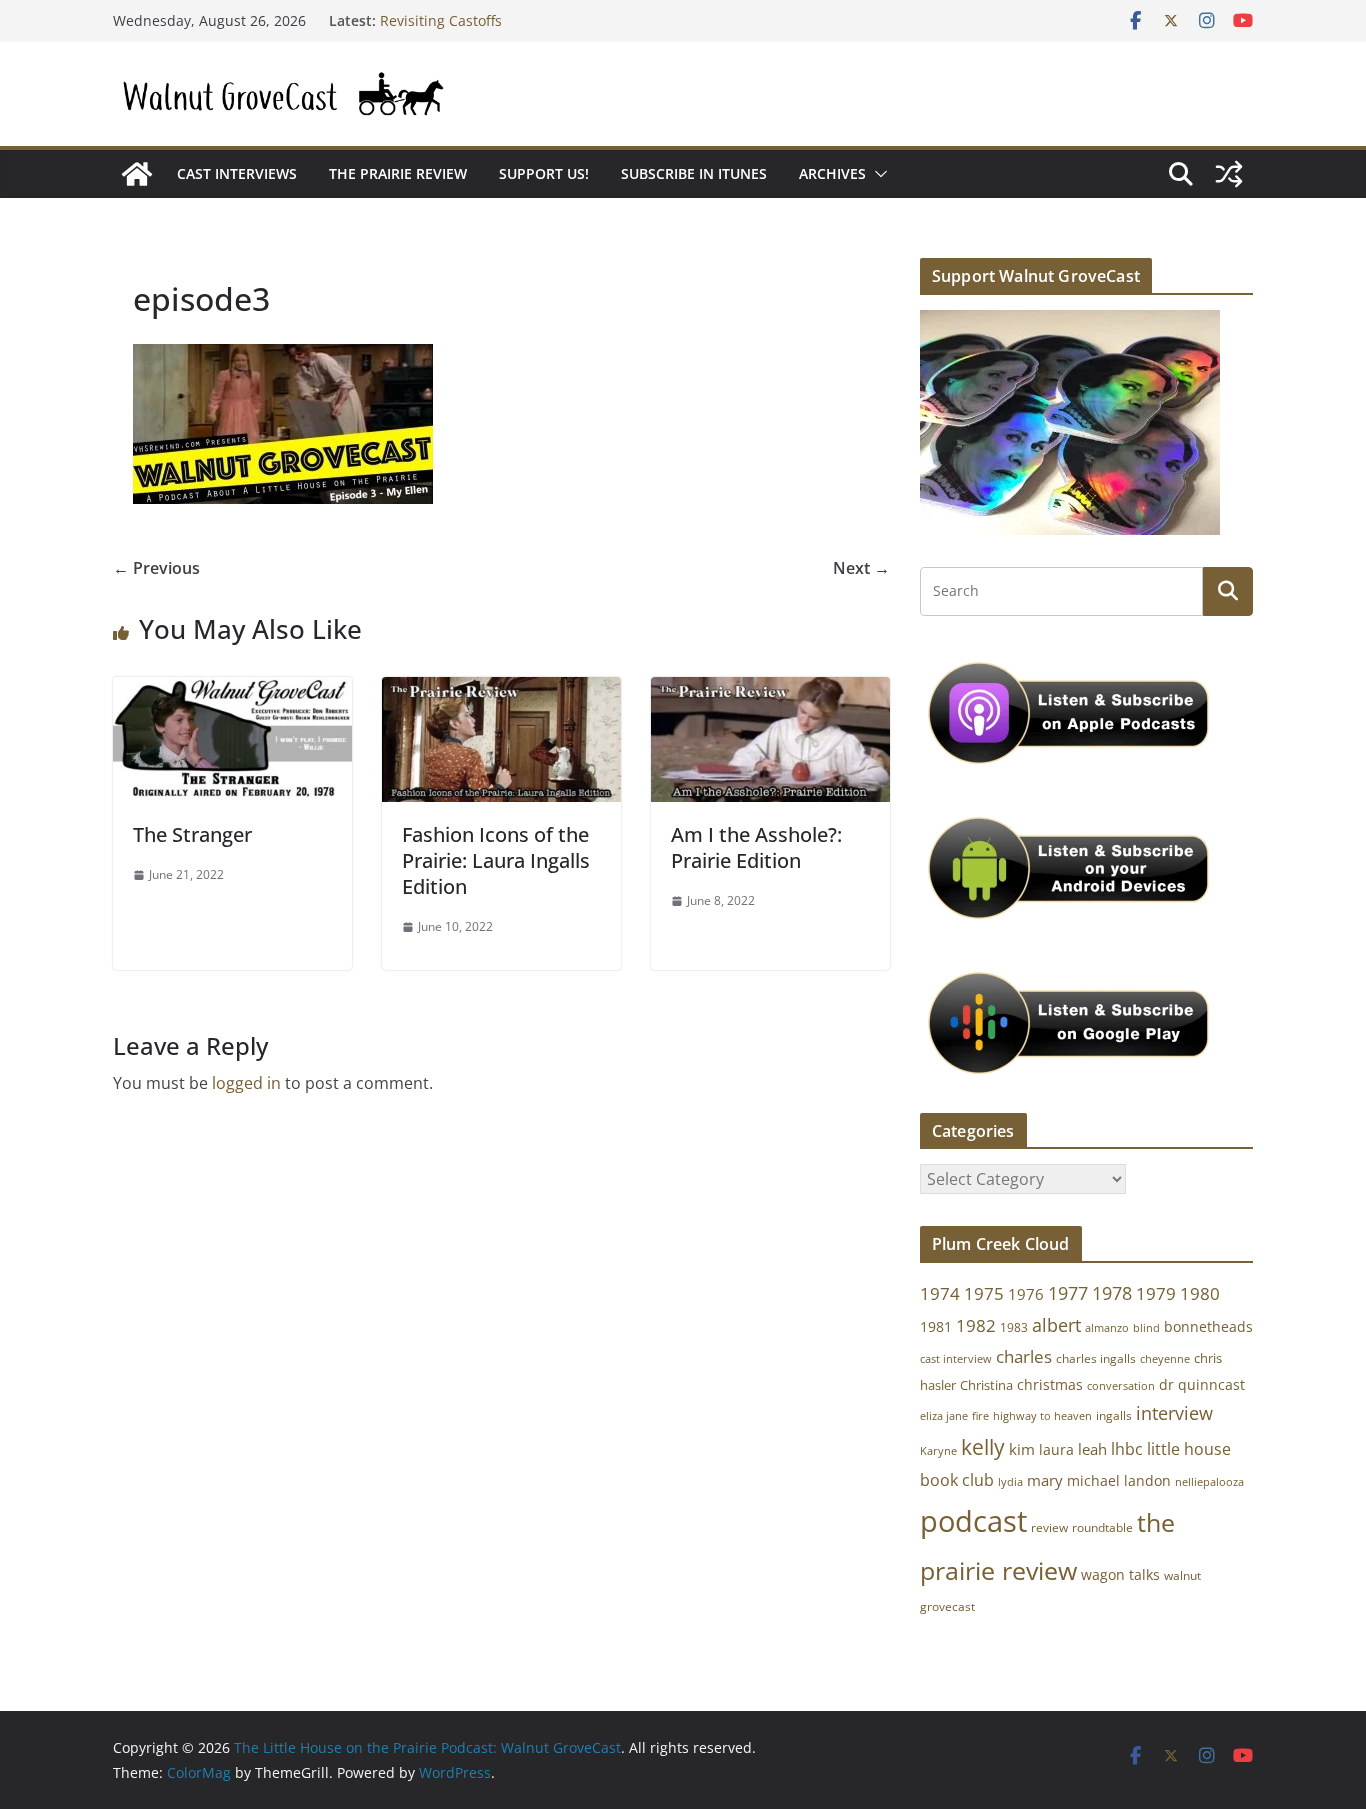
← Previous (156, 568)
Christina (986, 1385)
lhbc (1127, 1449)
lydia (1010, 1481)
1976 (1026, 1294)
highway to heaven (1042, 1416)
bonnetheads (1208, 1326)
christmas (1050, 1384)
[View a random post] (1229, 174)
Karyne (938, 1450)
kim (1022, 1449)
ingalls (1114, 1415)
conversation (1121, 1386)
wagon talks (1120, 1574)
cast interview (956, 1358)
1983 (1014, 1327)
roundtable (1102, 1527)
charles (1024, 1356)
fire (980, 1415)
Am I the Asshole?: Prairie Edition (756, 847)
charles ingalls (1096, 1358)
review (1049, 1527)
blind (1146, 1327)
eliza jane (944, 1415)
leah (1092, 1449)
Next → (861, 568)
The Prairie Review (398, 173)
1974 (940, 1293)
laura (1056, 1449)
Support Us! (544, 173)
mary (1045, 1480)
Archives (832, 173)
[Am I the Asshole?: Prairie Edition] (770, 691)
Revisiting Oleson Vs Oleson (473, 15)
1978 (1112, 1293)
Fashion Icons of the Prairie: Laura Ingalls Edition (496, 860)
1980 (1200, 1293)
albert (1056, 1325)
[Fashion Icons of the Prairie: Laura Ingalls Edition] (501, 691)
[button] (877, 174)
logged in (246, 1083)
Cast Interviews (237, 173)
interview (1174, 1413)
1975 (984, 1293)
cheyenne (1165, 1358)
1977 (1068, 1293)
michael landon (1119, 1480)
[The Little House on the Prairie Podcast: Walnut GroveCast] (137, 174)
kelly (983, 1447)
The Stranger (192, 834)
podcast (973, 1521)
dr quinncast (1202, 1384)
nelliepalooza (1209, 1482)
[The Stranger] (232, 691)
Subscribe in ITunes (694, 173)
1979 (1156, 1293)
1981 (936, 1326)
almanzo (1107, 1328)
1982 (976, 1325)
